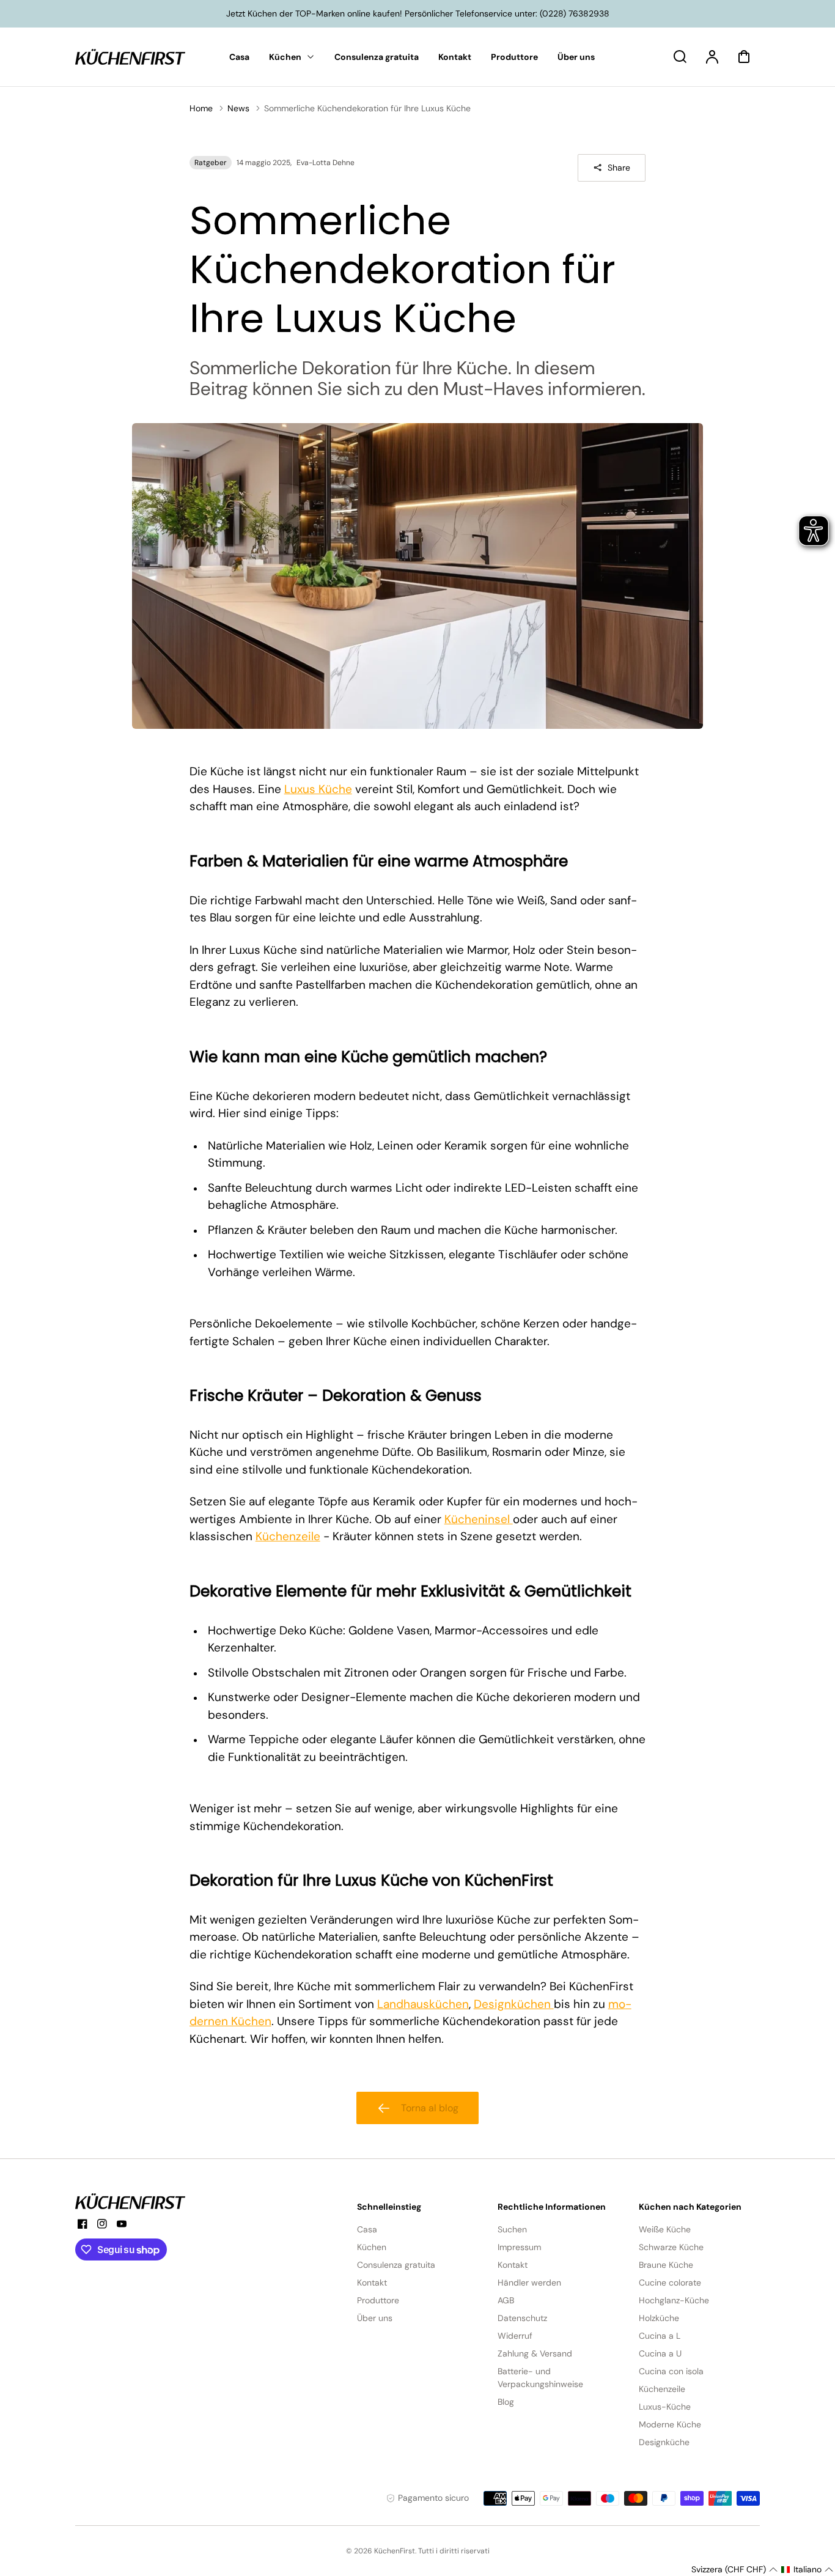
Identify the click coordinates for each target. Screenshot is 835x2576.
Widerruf (515, 2336)
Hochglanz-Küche (674, 2300)
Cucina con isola (671, 2371)
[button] (734, 2570)
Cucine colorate (670, 2283)
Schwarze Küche (671, 2247)
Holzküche (659, 2318)
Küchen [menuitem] (285, 57)
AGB (506, 2300)
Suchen (512, 2229)
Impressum (519, 2247)
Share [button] (619, 168)
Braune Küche (666, 2265)
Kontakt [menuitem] (455, 57)
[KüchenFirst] (130, 2201)
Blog (506, 2402)
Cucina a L (660, 2336)
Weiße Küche (665, 2229)
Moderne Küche (670, 2424)
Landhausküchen (423, 2004)
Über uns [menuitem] (576, 57)
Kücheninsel (479, 1519)
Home (201, 108)
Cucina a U (660, 2353)
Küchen (372, 2247)
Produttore (378, 2300)
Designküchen (514, 2004)
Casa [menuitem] (239, 57)
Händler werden (529, 2283)
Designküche (664, 2442)
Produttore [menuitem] (514, 57)
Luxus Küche (318, 789)
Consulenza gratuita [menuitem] (377, 57)
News (238, 108)
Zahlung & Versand (535, 2353)
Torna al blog (430, 2108)
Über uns (375, 2318)
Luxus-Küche (665, 2407)
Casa (367, 2229)
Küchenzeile (288, 1536)
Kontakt (372, 2283)
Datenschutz (522, 2318)
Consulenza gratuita (396, 2265)
